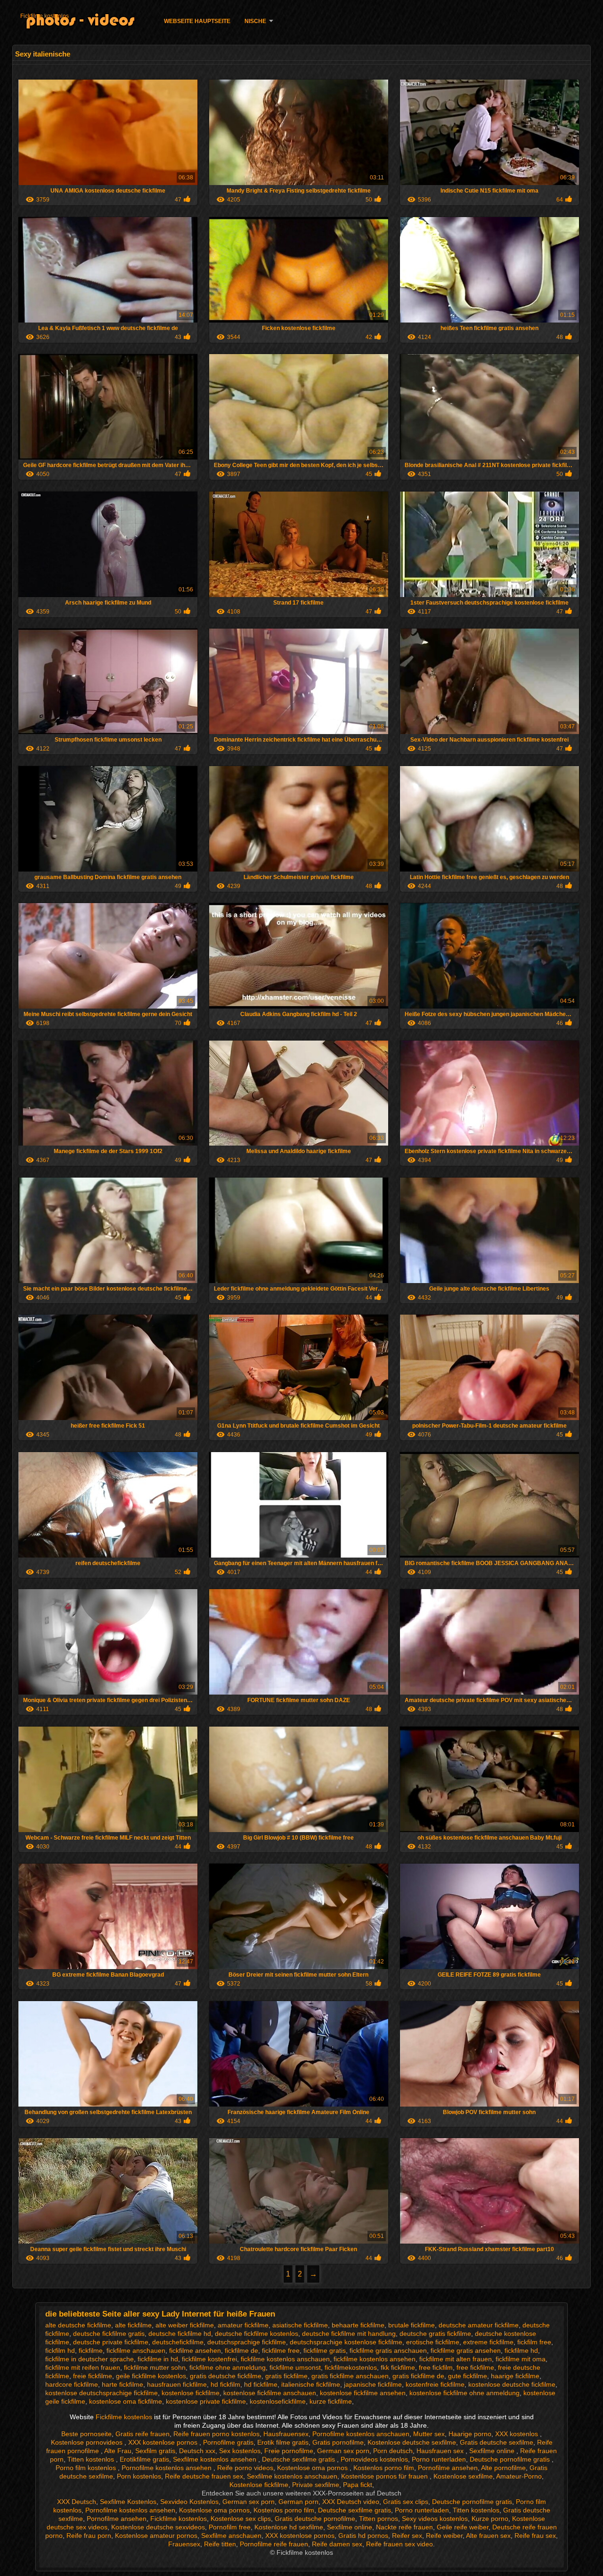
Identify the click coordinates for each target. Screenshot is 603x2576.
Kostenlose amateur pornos (156, 2536)
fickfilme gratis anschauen (388, 2350)
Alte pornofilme (503, 2468)
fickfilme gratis (325, 2350)
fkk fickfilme (398, 2367)
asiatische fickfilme (300, 2325)
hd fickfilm (225, 2384)
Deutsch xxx (197, 2451)
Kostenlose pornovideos (88, 2442)
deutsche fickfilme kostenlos (257, 2334)
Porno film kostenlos (87, 2468)
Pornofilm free (230, 2527)
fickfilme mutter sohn (155, 2367)
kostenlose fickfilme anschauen (270, 2393)
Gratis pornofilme (338, 2442)
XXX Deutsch (77, 2502)
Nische (255, 21)
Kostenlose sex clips (241, 2519)
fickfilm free (534, 2342)
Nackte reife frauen (404, 2527)
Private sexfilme (316, 2485)
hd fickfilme (261, 2384)
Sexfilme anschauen (231, 2536)
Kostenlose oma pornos (313, 2468)
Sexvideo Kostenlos (189, 2502)
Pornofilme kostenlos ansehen (167, 2468)
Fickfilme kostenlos (45, 16)
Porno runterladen (439, 2459)
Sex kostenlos (240, 2451)
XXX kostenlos (517, 2434)
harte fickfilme (122, 2384)
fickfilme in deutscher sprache (90, 2359)
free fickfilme (475, 2367)
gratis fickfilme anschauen (350, 2376)
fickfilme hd (521, 2350)
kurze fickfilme (331, 2401)
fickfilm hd (60, 2350)
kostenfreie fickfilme (435, 2384)
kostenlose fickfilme (191, 2393)
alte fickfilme (133, 2325)
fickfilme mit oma (521, 2359)
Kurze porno (490, 2519)
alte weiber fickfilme (185, 2325)
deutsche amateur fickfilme (479, 2325)
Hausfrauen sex (441, 2451)
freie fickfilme (93, 2376)
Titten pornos (379, 2519)
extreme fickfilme (488, 2342)
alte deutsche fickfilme (78, 2325)
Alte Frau (118, 2451)
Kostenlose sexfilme (463, 2476)
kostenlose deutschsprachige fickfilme (102, 2393)
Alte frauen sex (488, 2536)
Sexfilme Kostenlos (128, 2502)
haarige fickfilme (515, 2376)
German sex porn (343, 2451)
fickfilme (91, 2350)
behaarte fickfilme (358, 2325)
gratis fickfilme (286, 2376)
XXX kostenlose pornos (164, 2442)
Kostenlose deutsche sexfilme (412, 2442)
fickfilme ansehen (195, 2350)
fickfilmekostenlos (351, 2367)
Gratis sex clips (406, 2502)
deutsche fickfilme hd (180, 2334)
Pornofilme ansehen (448, 2468)
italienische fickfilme (311, 2384)
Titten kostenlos (92, 2459)
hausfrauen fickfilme (177, 2384)
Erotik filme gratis (283, 2442)
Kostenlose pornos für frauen (385, 2476)
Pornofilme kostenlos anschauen (361, 2434)
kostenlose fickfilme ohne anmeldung (464, 2393)
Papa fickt (358, 2485)
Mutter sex (429, 2434)
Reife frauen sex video (399, 2544)
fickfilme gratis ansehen (466, 2350)
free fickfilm (436, 2367)
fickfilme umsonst (295, 2367)
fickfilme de (241, 2350)
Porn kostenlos (139, 2476)
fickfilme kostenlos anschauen (285, 2359)
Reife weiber (444, 2536)
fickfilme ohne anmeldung (228, 2367)
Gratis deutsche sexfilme (497, 2442)
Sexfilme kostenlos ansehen (216, 2459)
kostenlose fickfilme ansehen (363, 2393)
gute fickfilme (468, 2376)
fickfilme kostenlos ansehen (375, 2359)
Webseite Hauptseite (197, 21)
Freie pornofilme (289, 2451)
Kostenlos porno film (384, 2468)
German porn (298, 2502)
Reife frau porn (89, 2536)
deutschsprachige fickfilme (247, 2342)
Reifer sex (407, 2536)
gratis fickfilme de (418, 2376)
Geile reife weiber (463, 2527)
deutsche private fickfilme (111, 2342)
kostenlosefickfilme (278, 2401)
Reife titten (220, 2544)
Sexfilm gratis (155, 2451)
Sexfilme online (493, 2451)
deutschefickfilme (178, 2342)
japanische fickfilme (373, 2384)
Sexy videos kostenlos (435, 2519)
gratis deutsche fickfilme (226, 2376)
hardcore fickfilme (72, 2384)
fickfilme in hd (158, 2359)
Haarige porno (470, 2434)
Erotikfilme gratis (144, 2459)
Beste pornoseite (86, 2434)
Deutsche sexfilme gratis (299, 2459)
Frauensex (184, 2544)
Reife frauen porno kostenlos (216, 2434)
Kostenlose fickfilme (259, 2485)
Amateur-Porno (519, 2476)
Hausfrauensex (286, 2434)
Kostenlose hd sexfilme (289, 2527)
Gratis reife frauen (143, 2434)
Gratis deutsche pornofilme (315, 2519)
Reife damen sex (337, 2544)
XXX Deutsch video (351, 2502)
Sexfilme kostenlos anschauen (292, 2476)
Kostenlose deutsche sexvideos (158, 2527)
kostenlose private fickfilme (206, 2401)
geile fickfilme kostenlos (151, 2376)
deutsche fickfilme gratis (109, 2334)
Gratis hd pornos (363, 2536)
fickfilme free (281, 2350)
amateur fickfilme (243, 2325)
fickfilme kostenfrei (209, 2359)
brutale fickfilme (412, 2325)
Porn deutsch (393, 2451)
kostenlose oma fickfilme (126, 2401)
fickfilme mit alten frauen (456, 2359)
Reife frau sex (535, 2536)
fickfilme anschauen (136, 2350)
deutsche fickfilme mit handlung (349, 2334)
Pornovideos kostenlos (374, 2459)
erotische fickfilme (433, 2342)
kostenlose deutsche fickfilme (512, 2384)
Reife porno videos (245, 2468)
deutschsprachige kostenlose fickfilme (346, 2342)
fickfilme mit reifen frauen (83, 2367)
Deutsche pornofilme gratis (511, 2459)
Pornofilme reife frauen (274, 2544)
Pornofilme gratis (228, 2442)
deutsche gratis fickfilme (435, 2334)
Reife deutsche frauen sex (204, 2476)
